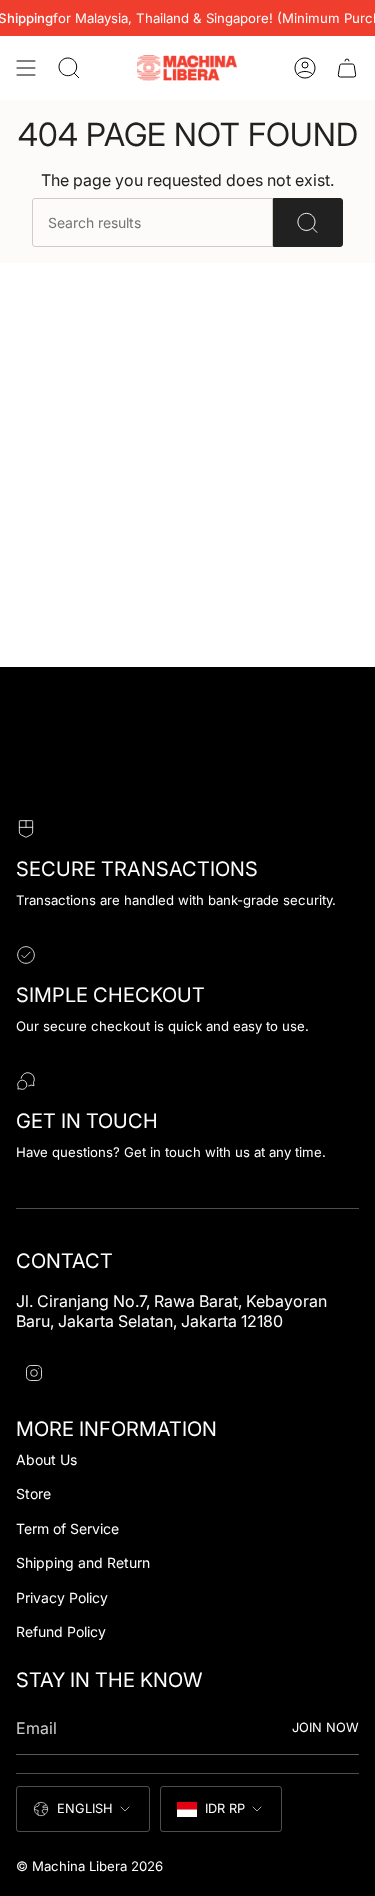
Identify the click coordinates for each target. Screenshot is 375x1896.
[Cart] (347, 68)
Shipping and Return (83, 1562)
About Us (46, 1459)
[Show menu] (26, 68)
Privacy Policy (62, 1597)
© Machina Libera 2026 (89, 1866)
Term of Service (67, 1528)
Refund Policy (61, 1631)
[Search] (308, 222)
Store (33, 1493)
